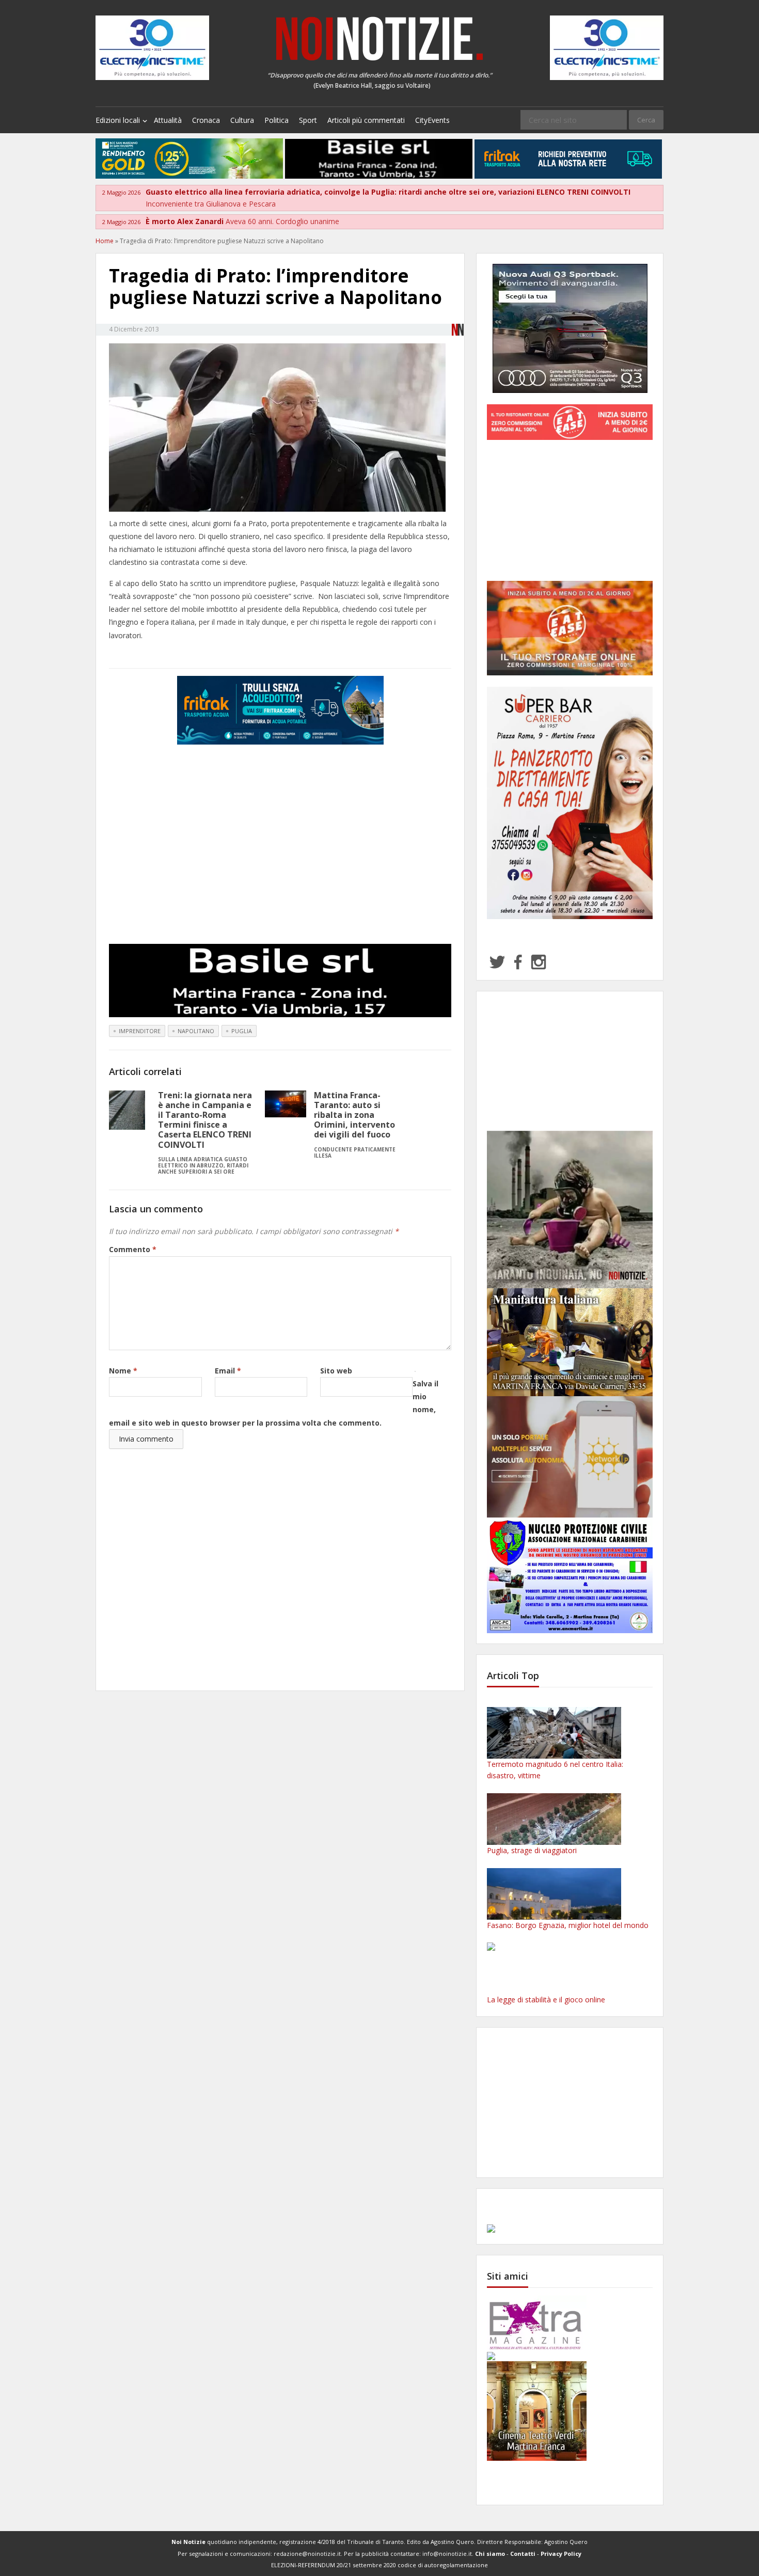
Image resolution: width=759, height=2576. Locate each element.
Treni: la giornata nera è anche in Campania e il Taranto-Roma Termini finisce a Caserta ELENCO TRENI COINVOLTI (205, 1132)
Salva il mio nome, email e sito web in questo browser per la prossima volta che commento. (274, 1403)
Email (228, 1371)
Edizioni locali (118, 120)
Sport (308, 120)
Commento (133, 1249)
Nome (123, 1371)
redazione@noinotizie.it (307, 2554)
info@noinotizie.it (447, 2554)
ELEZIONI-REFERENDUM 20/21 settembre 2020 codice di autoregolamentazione (379, 2565)
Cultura (242, 120)
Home (105, 241)
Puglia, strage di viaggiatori (532, 1850)
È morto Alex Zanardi (242, 221)
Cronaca (206, 120)
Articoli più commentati (366, 120)
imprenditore (140, 1031)
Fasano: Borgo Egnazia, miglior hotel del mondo (568, 1925)
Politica (276, 120)
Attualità (168, 120)
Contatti (523, 2554)
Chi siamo (490, 2554)
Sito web (336, 1371)
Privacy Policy (561, 2554)
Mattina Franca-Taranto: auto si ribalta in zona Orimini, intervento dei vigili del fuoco (355, 1124)
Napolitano (196, 1031)
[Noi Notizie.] (379, 38)
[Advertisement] (280, 851)
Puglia (242, 1031)
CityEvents (432, 120)
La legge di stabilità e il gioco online (546, 2000)
